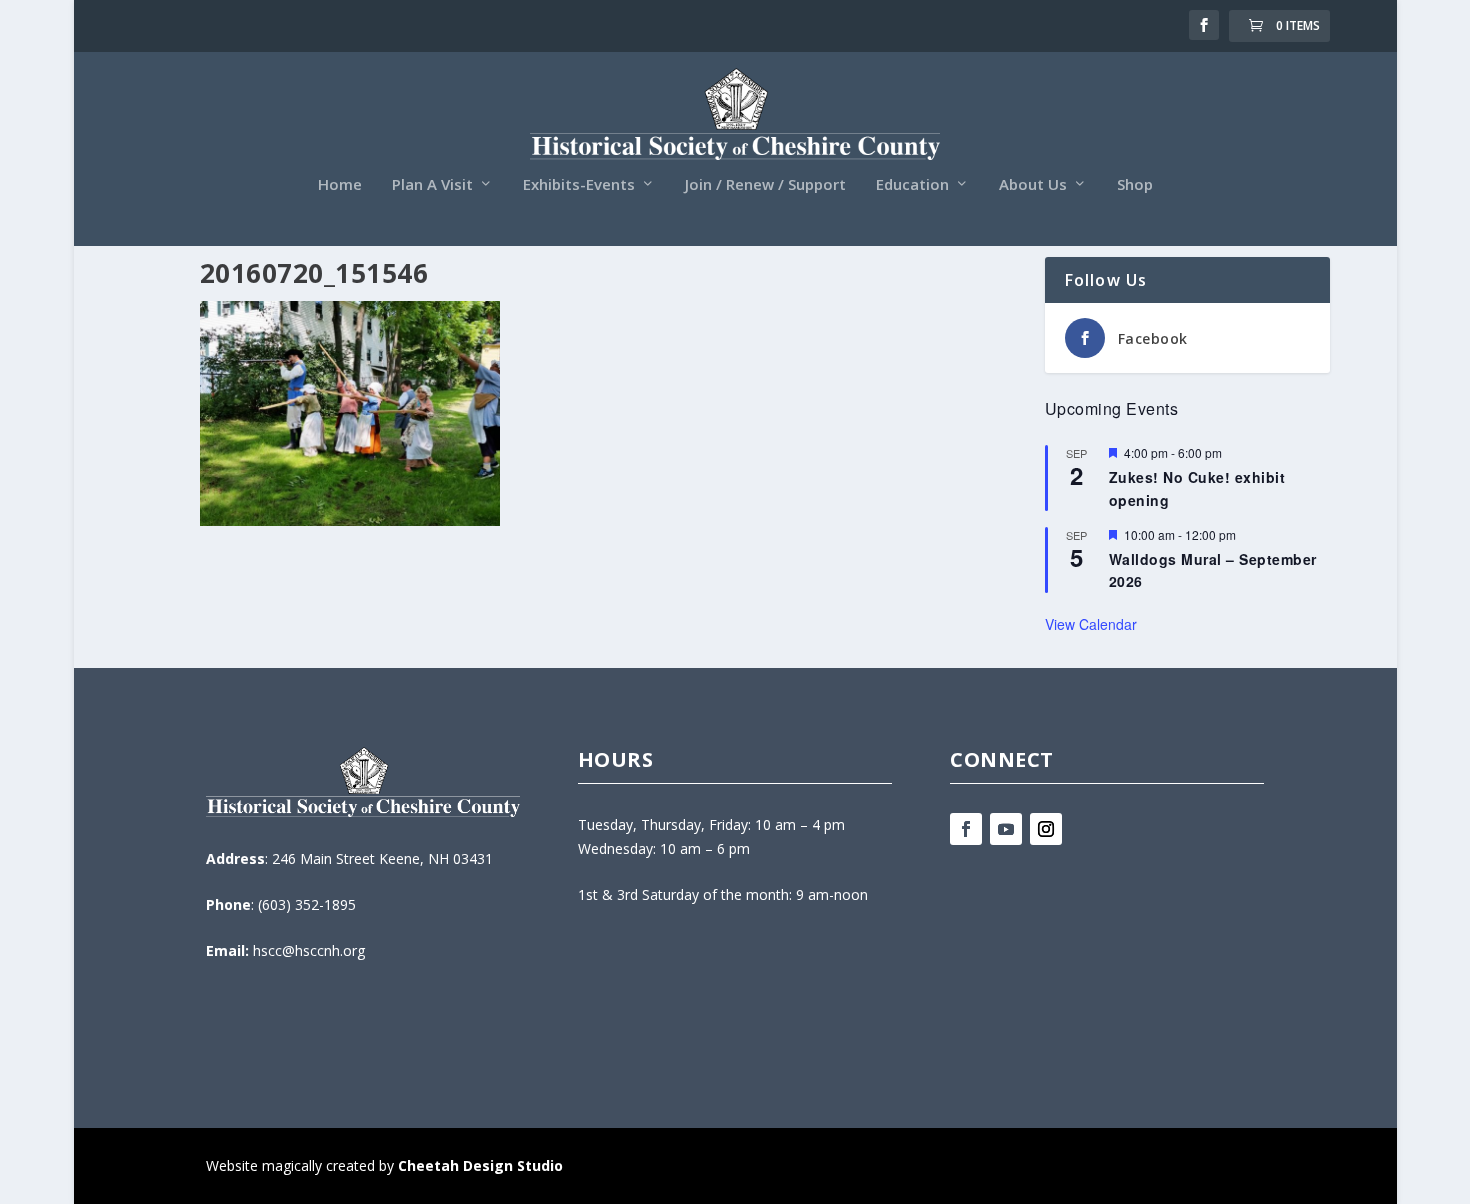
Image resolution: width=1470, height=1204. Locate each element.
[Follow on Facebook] (966, 829)
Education (912, 185)
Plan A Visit (432, 185)
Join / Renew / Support (765, 185)
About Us (1033, 185)
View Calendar (1091, 624)
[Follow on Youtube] (1006, 829)
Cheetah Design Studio (480, 1165)
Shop (1135, 185)
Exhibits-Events (579, 185)
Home (340, 185)
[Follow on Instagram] (1046, 829)
